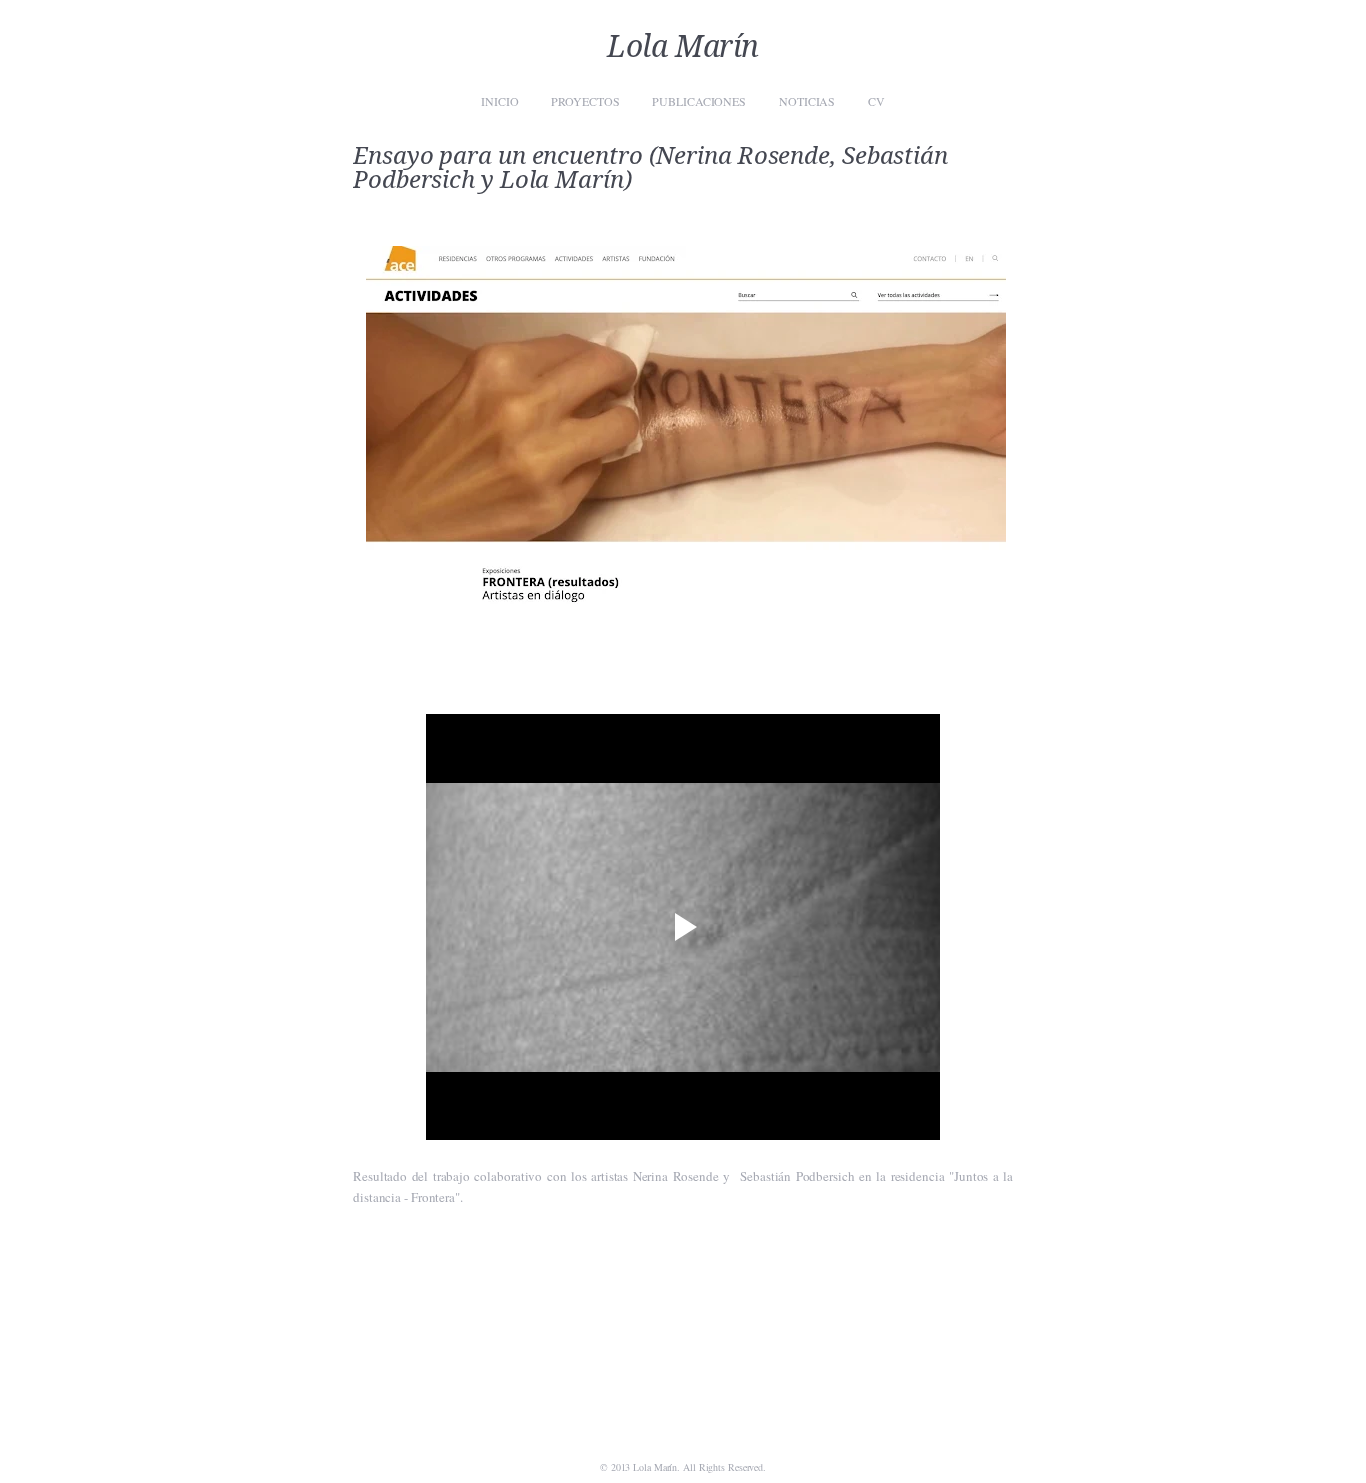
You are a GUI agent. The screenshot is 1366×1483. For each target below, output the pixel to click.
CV (876, 101)
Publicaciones (699, 101)
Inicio (499, 101)
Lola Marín (683, 46)
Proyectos (585, 101)
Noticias (807, 101)
